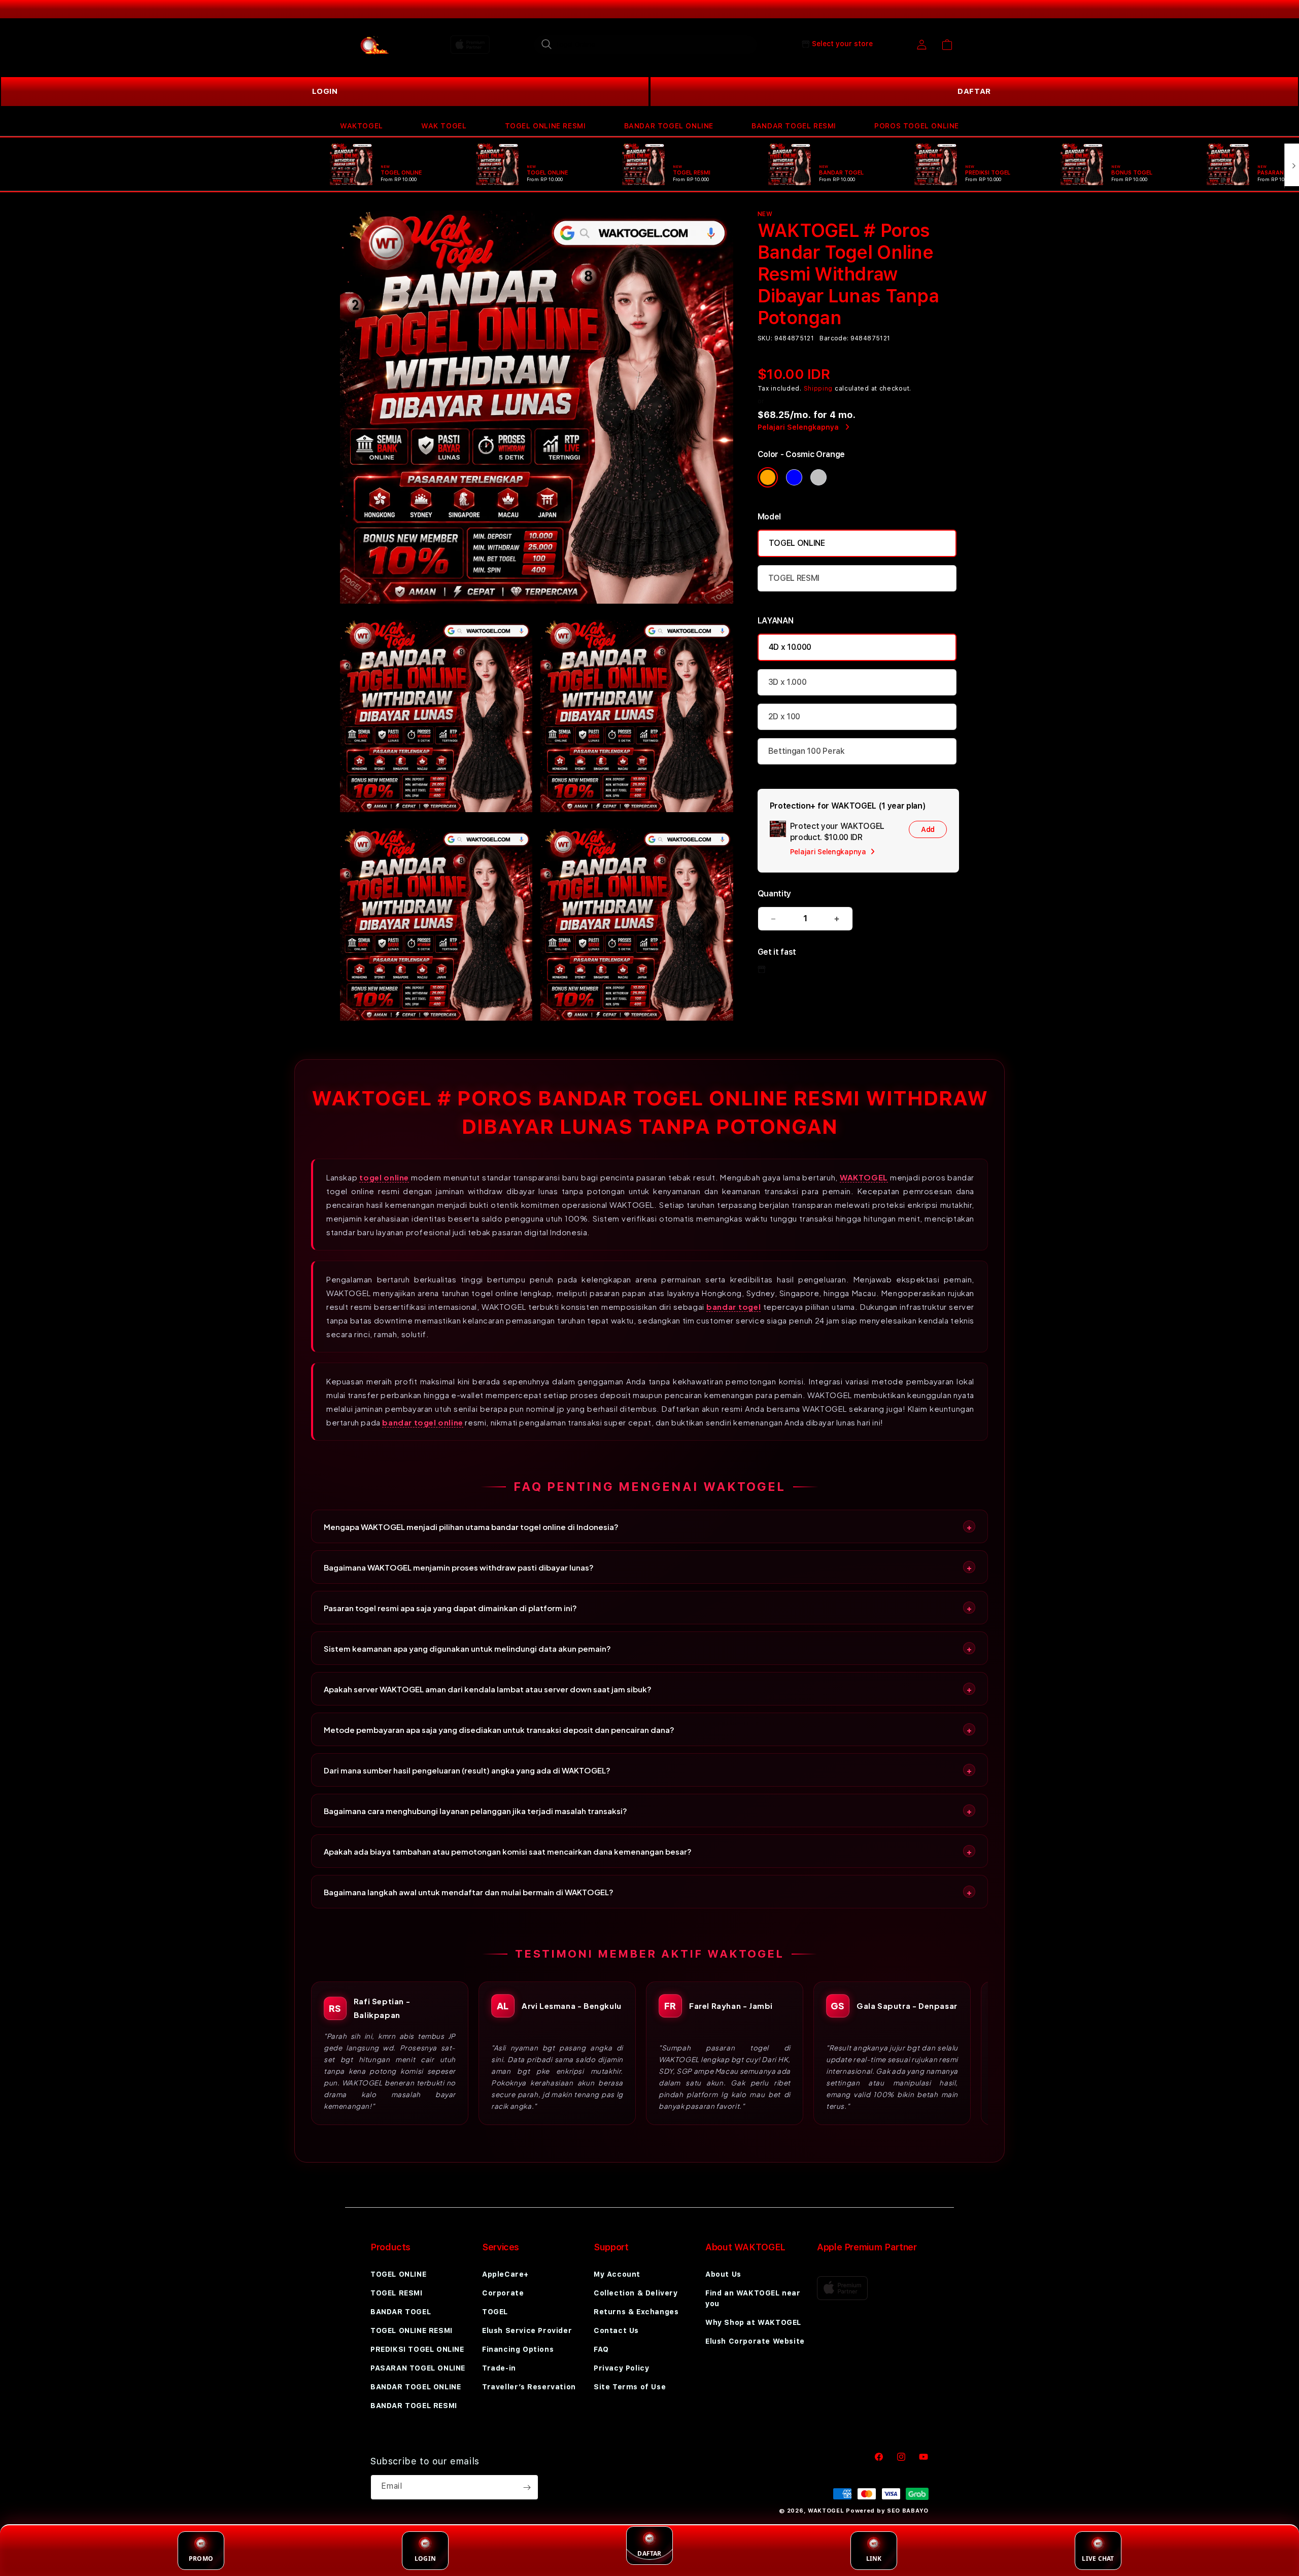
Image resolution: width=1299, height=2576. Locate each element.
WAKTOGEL (362, 126)
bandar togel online (422, 1422)
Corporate (503, 2293)
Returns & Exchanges (636, 2312)
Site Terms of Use (630, 2387)
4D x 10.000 (790, 647)
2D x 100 (784, 717)
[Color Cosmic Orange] (768, 477)
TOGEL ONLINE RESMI (545, 126)
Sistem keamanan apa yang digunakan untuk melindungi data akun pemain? (467, 1648)
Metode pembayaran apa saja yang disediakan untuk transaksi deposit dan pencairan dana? (499, 1730)
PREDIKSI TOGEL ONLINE (417, 2349)
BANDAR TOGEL (401, 2312)
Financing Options (518, 2349)
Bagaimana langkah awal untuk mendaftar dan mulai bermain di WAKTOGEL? (469, 1892)
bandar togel (733, 1307)
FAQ (601, 2349)
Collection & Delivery (636, 2293)
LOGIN (325, 91)
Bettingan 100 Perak (807, 751)
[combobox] (645, 44)
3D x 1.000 (788, 682)
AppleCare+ (505, 2274)
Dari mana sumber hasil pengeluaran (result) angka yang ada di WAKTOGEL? (467, 1770)
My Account (617, 2274)
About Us (723, 2274)
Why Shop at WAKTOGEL (753, 2322)
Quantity (774, 894)
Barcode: (834, 338)
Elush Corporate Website (755, 2341)
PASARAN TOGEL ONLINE (418, 2368)
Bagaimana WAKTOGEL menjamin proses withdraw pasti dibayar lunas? (459, 1567)
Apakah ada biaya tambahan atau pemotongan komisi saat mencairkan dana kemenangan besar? (508, 1851)
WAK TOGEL (444, 126)
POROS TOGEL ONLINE (917, 126)
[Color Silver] (818, 477)
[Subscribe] (527, 2487)
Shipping (818, 389)
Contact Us (616, 2330)
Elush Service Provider (527, 2330)
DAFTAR (974, 91)
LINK (874, 2558)
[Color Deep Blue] (794, 477)
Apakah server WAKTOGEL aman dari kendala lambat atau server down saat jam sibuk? (488, 1689)
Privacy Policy (621, 2368)
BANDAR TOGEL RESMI (794, 126)
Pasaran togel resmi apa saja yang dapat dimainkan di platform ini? (450, 1608)
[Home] (375, 45)
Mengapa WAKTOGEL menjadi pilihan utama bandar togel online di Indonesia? (471, 1527)
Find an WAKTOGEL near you (753, 2298)
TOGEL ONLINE (797, 543)
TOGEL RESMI (794, 578)
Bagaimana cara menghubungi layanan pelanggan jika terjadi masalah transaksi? (475, 1811)
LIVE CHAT (1098, 2558)
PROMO (201, 2558)
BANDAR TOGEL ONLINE (669, 126)
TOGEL (495, 2312)
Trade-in (499, 2368)
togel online (384, 1177)
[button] (362, 126)
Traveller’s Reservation (529, 2387)
